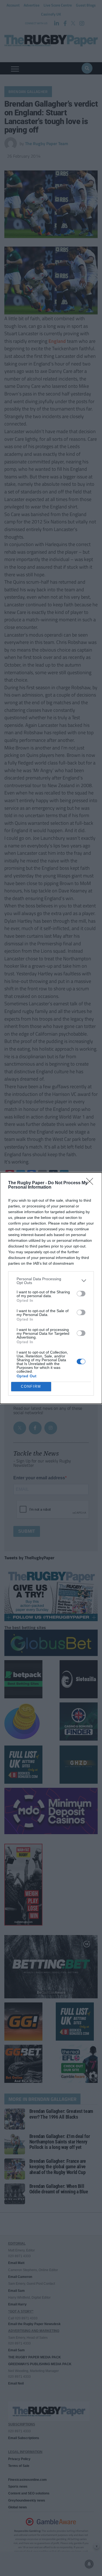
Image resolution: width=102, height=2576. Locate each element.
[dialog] (51, 1288)
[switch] (81, 1294)
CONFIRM (31, 1386)
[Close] (91, 1183)
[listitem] (51, 1281)
